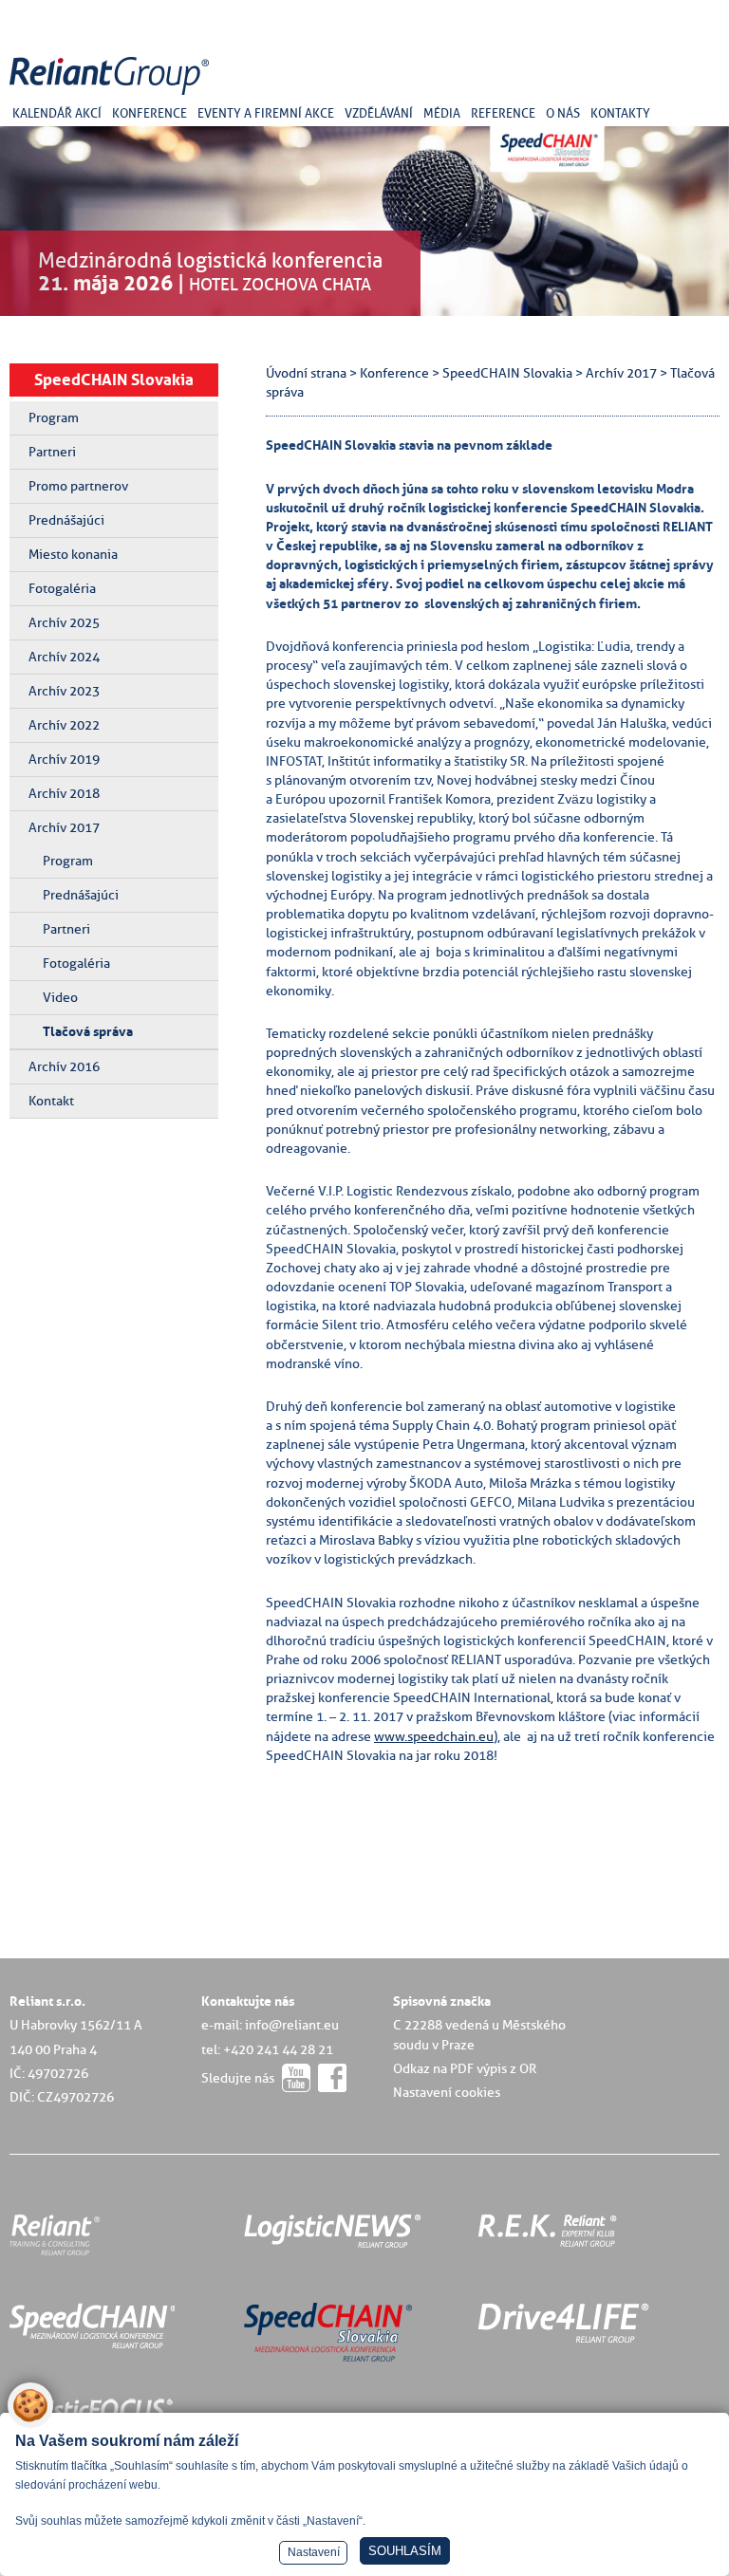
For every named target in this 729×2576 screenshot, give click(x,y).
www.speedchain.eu (434, 1736)
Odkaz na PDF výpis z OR (465, 2068)
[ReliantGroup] (112, 95)
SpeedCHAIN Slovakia (114, 380)
